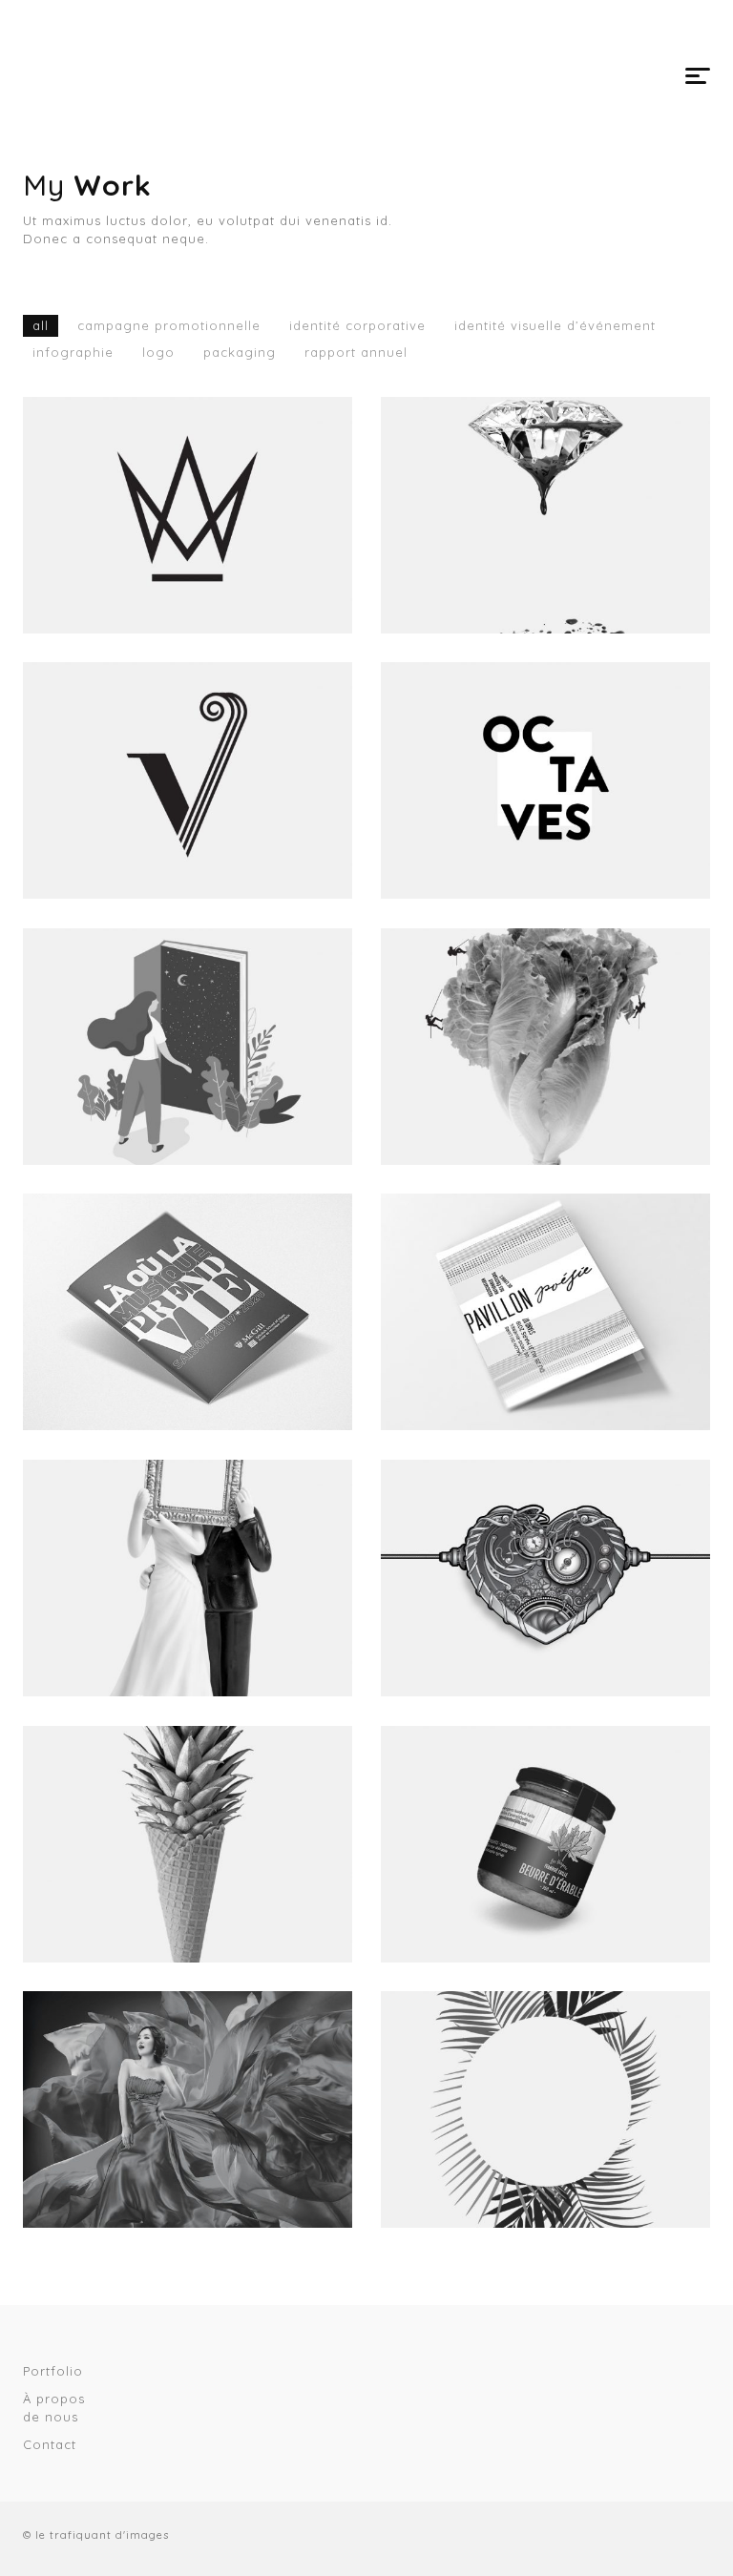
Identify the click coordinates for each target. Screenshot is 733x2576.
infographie (73, 352)
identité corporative (357, 325)
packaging (240, 352)
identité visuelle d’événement (555, 325)
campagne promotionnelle (169, 325)
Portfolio (53, 2371)
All (41, 325)
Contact (50, 2444)
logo (158, 352)
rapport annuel (356, 352)
